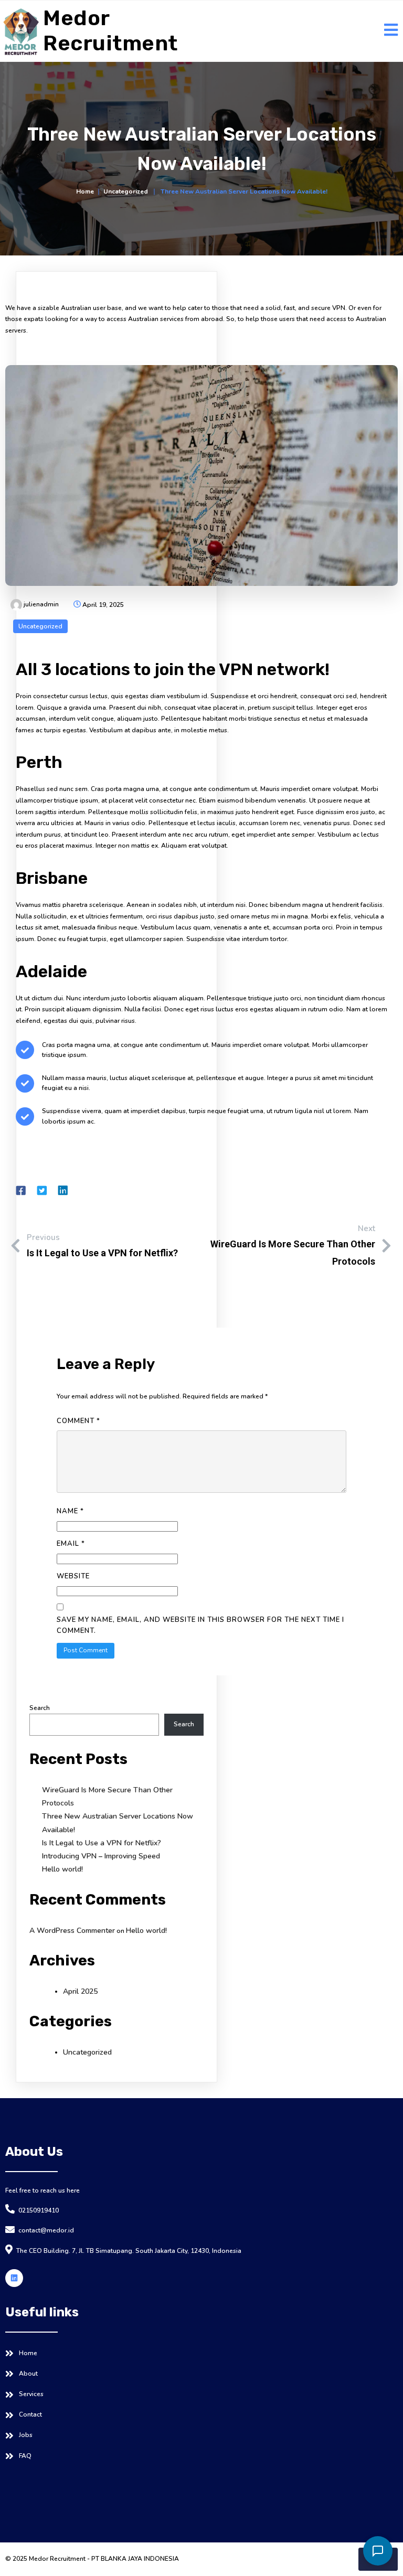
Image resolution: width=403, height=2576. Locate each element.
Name (70, 1511)
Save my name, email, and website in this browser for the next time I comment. (200, 1625)
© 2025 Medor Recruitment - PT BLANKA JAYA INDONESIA (92, 2559)
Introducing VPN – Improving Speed (101, 1856)
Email (71, 1544)
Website (73, 1576)
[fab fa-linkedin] (63, 1190)
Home (85, 191)
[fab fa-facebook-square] (21, 1190)
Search (40, 1708)
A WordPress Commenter (72, 1931)
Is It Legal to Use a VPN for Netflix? (102, 1843)
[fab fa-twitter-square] (42, 1190)
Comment (78, 1421)
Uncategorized (126, 191)
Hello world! (62, 1869)
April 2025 (80, 1991)
